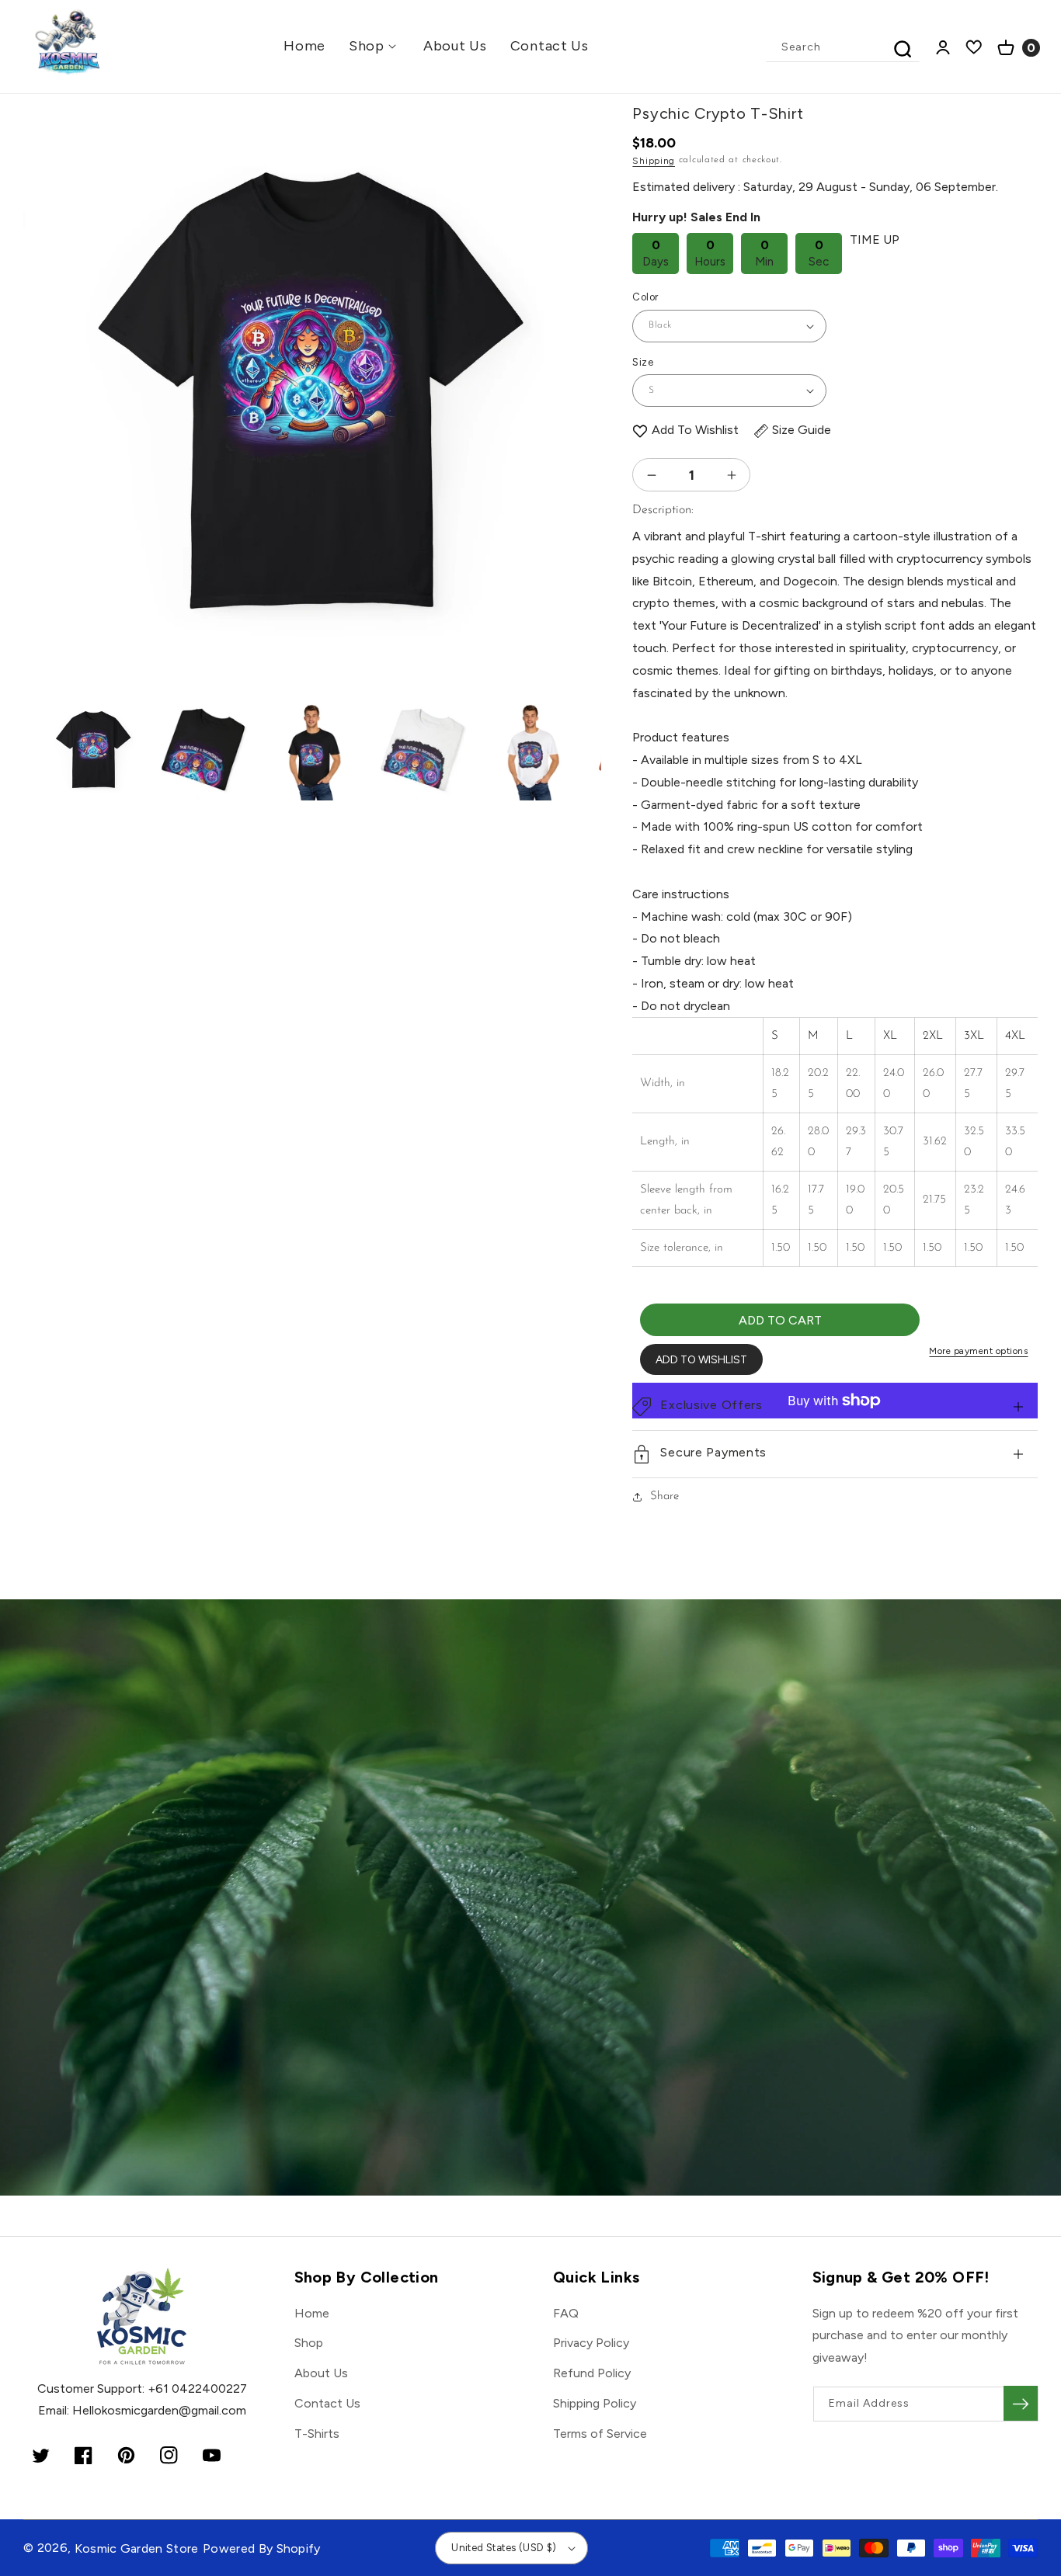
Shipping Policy (595, 2403)
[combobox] (844, 47)
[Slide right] (576, 333)
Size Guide (802, 430)
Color (645, 297)
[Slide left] (49, 333)
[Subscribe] (1021, 2403)
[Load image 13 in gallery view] (313, 750)
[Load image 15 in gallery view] (532, 750)
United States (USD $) (504, 2548)
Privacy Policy (591, 2343)
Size (643, 362)
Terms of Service (600, 2434)
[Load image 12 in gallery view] (203, 750)
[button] (374, 46)
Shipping (654, 161)
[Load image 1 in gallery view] (94, 750)
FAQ (566, 2313)
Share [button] (664, 1496)
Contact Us (327, 2403)
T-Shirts (317, 2434)
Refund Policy (592, 2373)
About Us (321, 2373)
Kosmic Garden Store (137, 2548)
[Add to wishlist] (640, 430)
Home (312, 2313)
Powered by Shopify (262, 2548)
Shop (309, 2343)
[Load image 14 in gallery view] (422, 750)
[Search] (903, 49)
